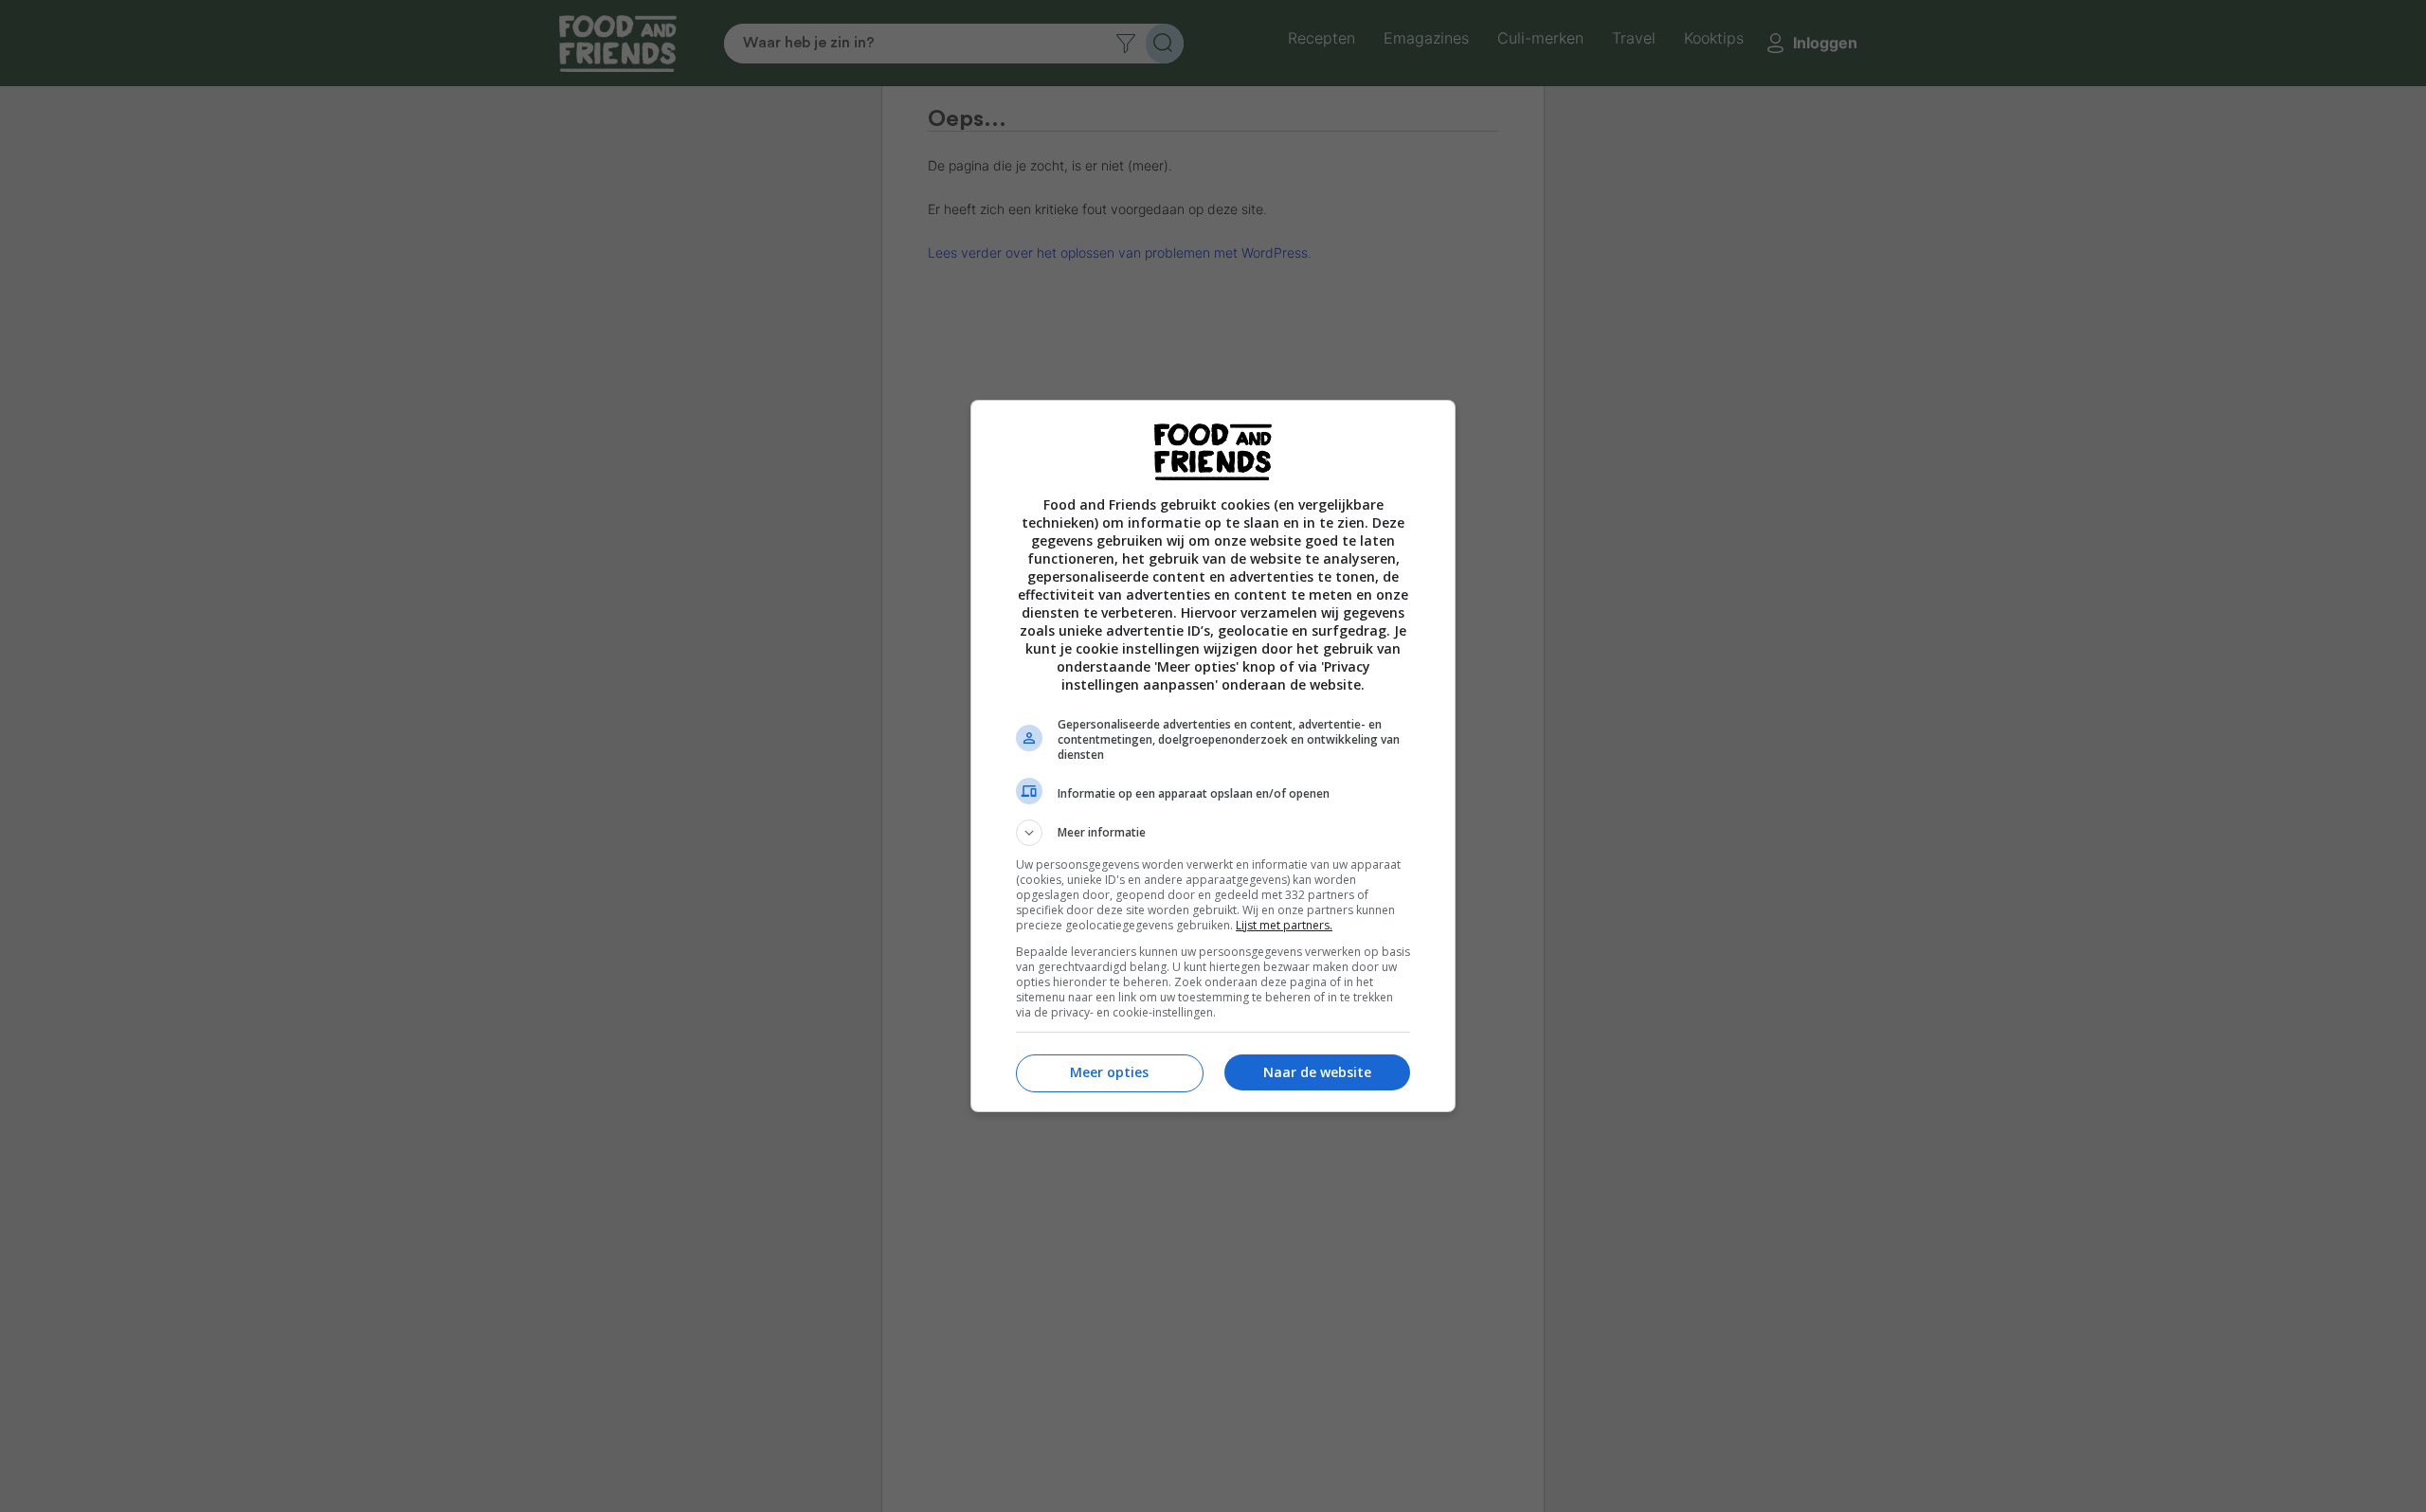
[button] (1213, 833)
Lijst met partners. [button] (1284, 925)
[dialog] (1213, 756)
